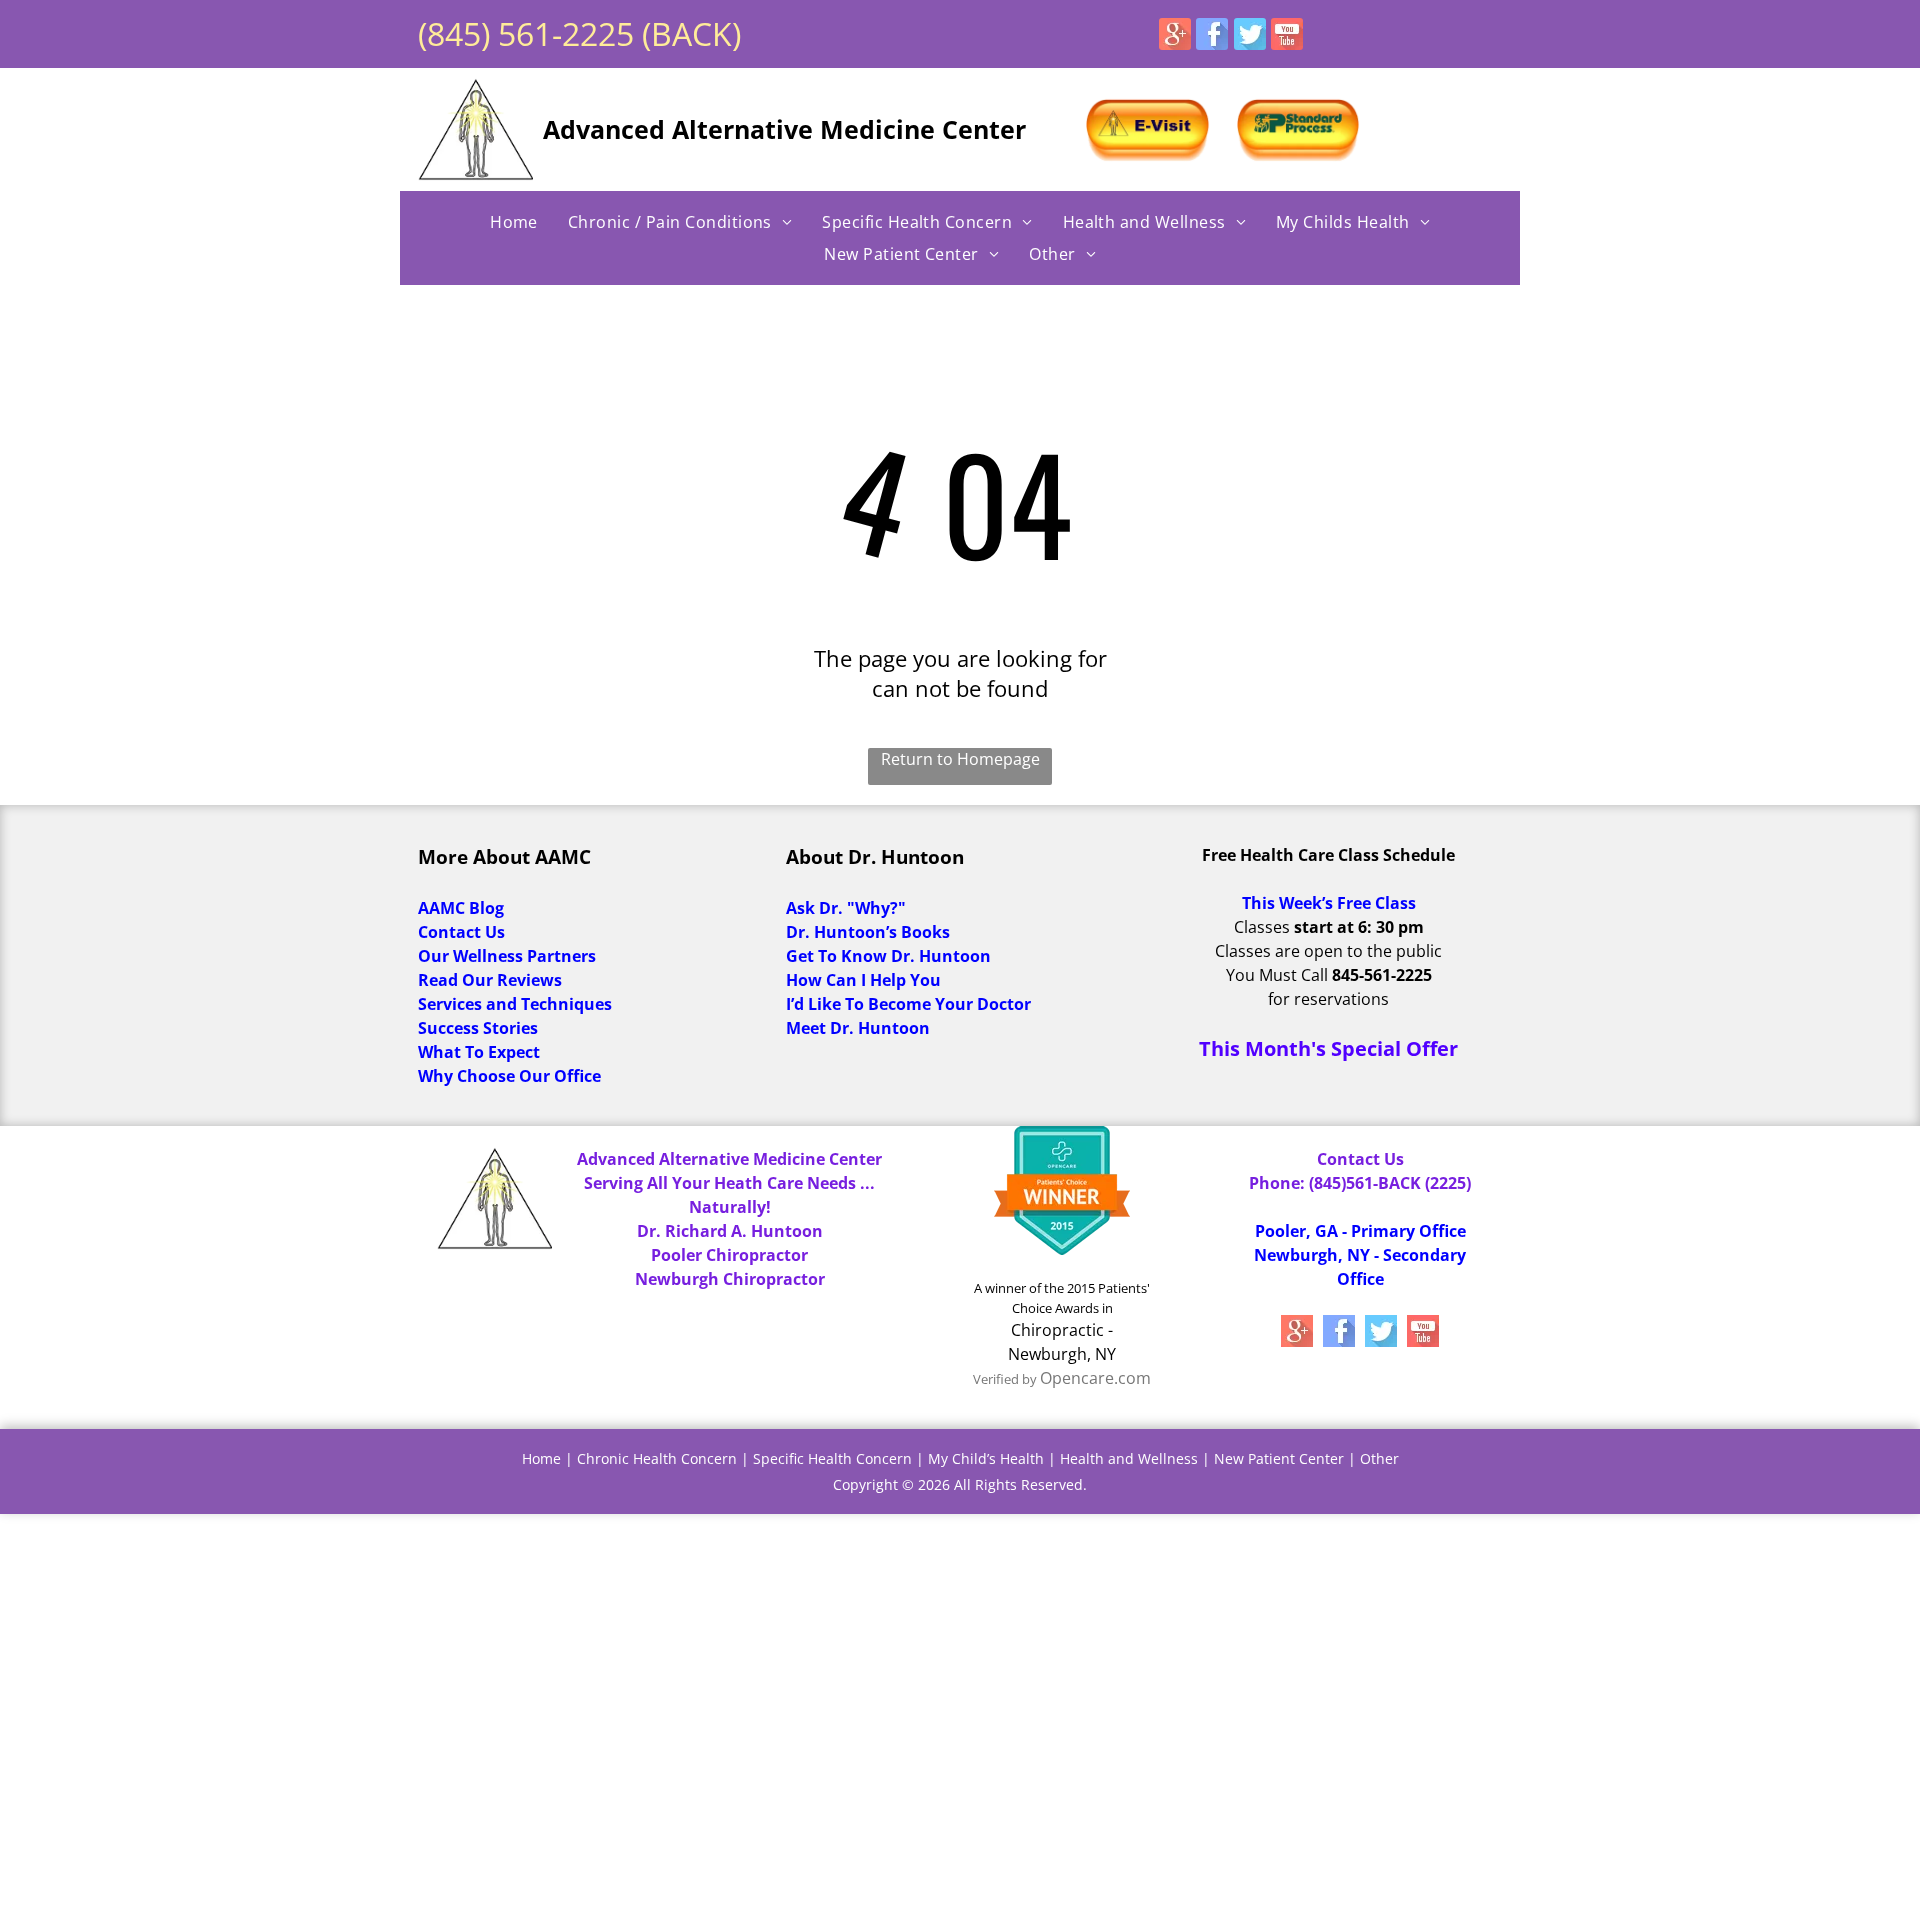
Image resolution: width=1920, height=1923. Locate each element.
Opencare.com (1095, 1378)
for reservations (1328, 999)
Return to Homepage (960, 759)
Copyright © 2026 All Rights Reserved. (960, 1484)
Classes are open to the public (1328, 951)
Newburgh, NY (1062, 1354)
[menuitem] (514, 222)
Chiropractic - (1062, 1330)
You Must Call (1277, 975)
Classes (1262, 927)
